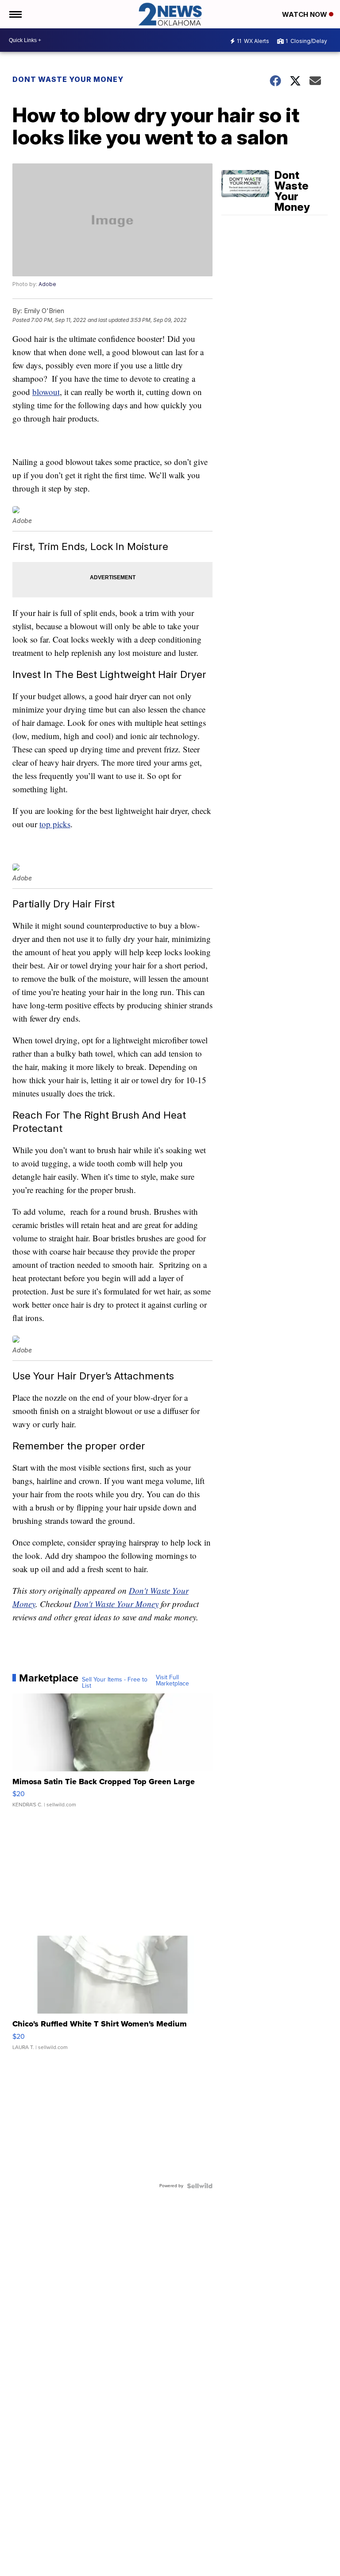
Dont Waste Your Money (68, 79)
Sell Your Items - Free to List (115, 1683)
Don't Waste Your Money (116, 1604)
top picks (55, 824)
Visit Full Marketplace (172, 1681)
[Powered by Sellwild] (200, 2186)
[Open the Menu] (15, 14)
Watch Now (305, 14)
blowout (46, 392)
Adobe (47, 284)
